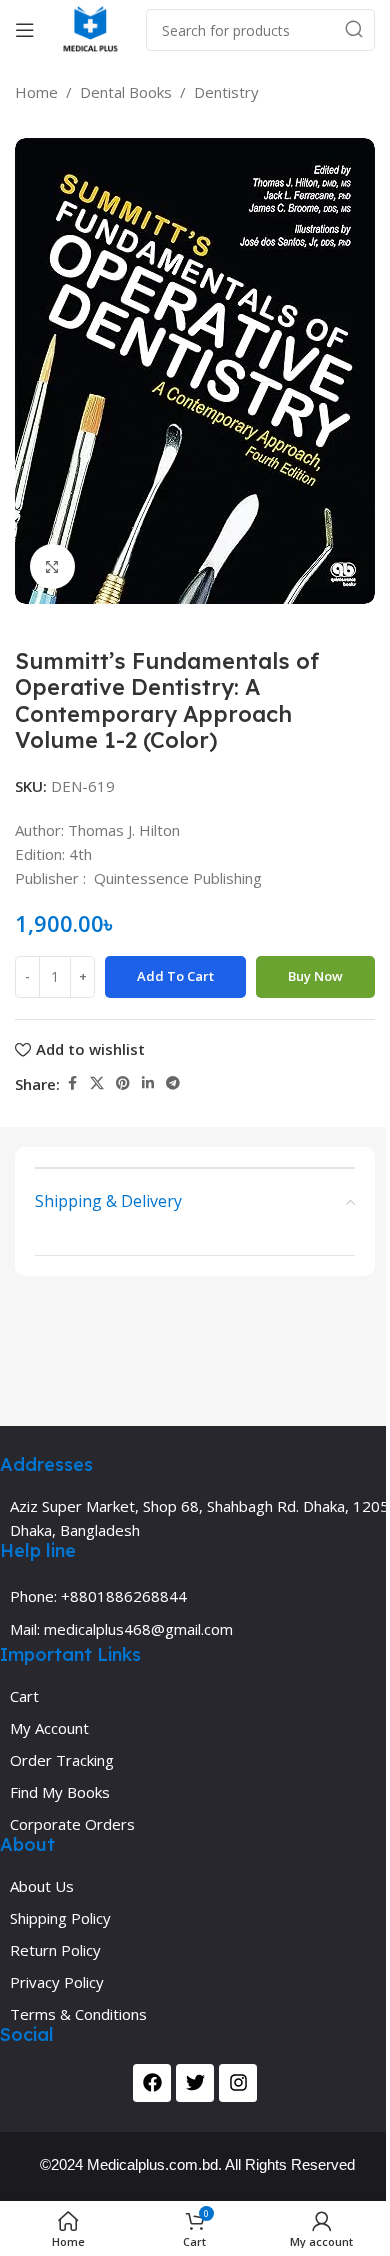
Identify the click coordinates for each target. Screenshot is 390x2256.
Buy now (315, 976)
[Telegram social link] (173, 1083)
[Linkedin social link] (148, 1083)
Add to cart (175, 976)
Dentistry (226, 92)
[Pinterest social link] (123, 1083)
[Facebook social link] (72, 1083)
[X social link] (97, 1083)
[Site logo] (90, 28)
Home (36, 92)
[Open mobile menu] (25, 30)
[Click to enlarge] (52, 566)
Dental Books (126, 92)
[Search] (354, 30)
